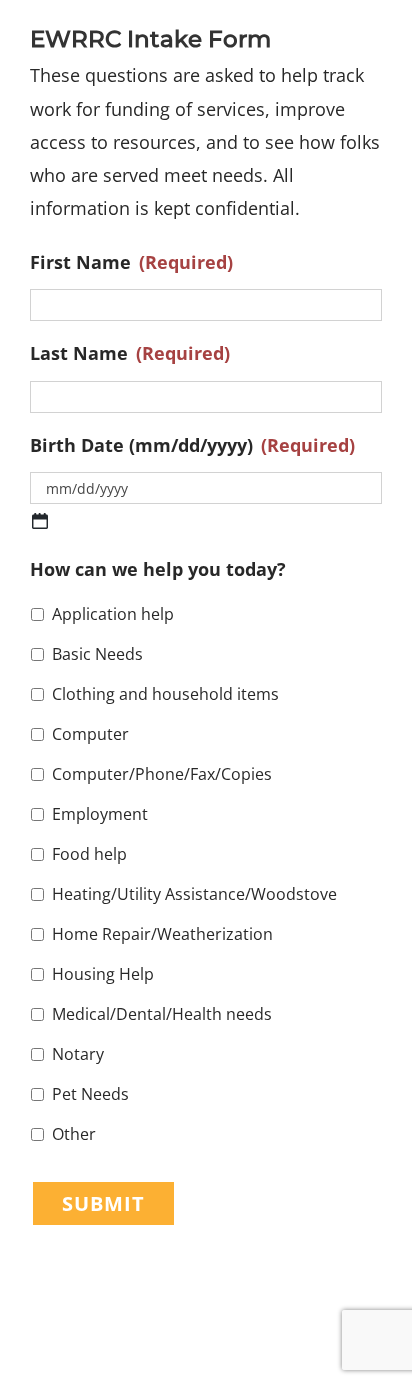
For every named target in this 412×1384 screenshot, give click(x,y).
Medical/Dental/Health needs (162, 1014)
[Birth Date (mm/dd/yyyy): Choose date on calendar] (40, 521)
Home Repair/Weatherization (162, 934)
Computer (90, 734)
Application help (113, 614)
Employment (100, 814)
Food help (89, 854)
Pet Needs (90, 1094)
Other (74, 1134)
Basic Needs (97, 654)
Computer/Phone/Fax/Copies (162, 774)
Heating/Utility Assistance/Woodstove (194, 894)
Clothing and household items (165, 694)
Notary (78, 1054)
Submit (103, 1203)
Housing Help (103, 974)
